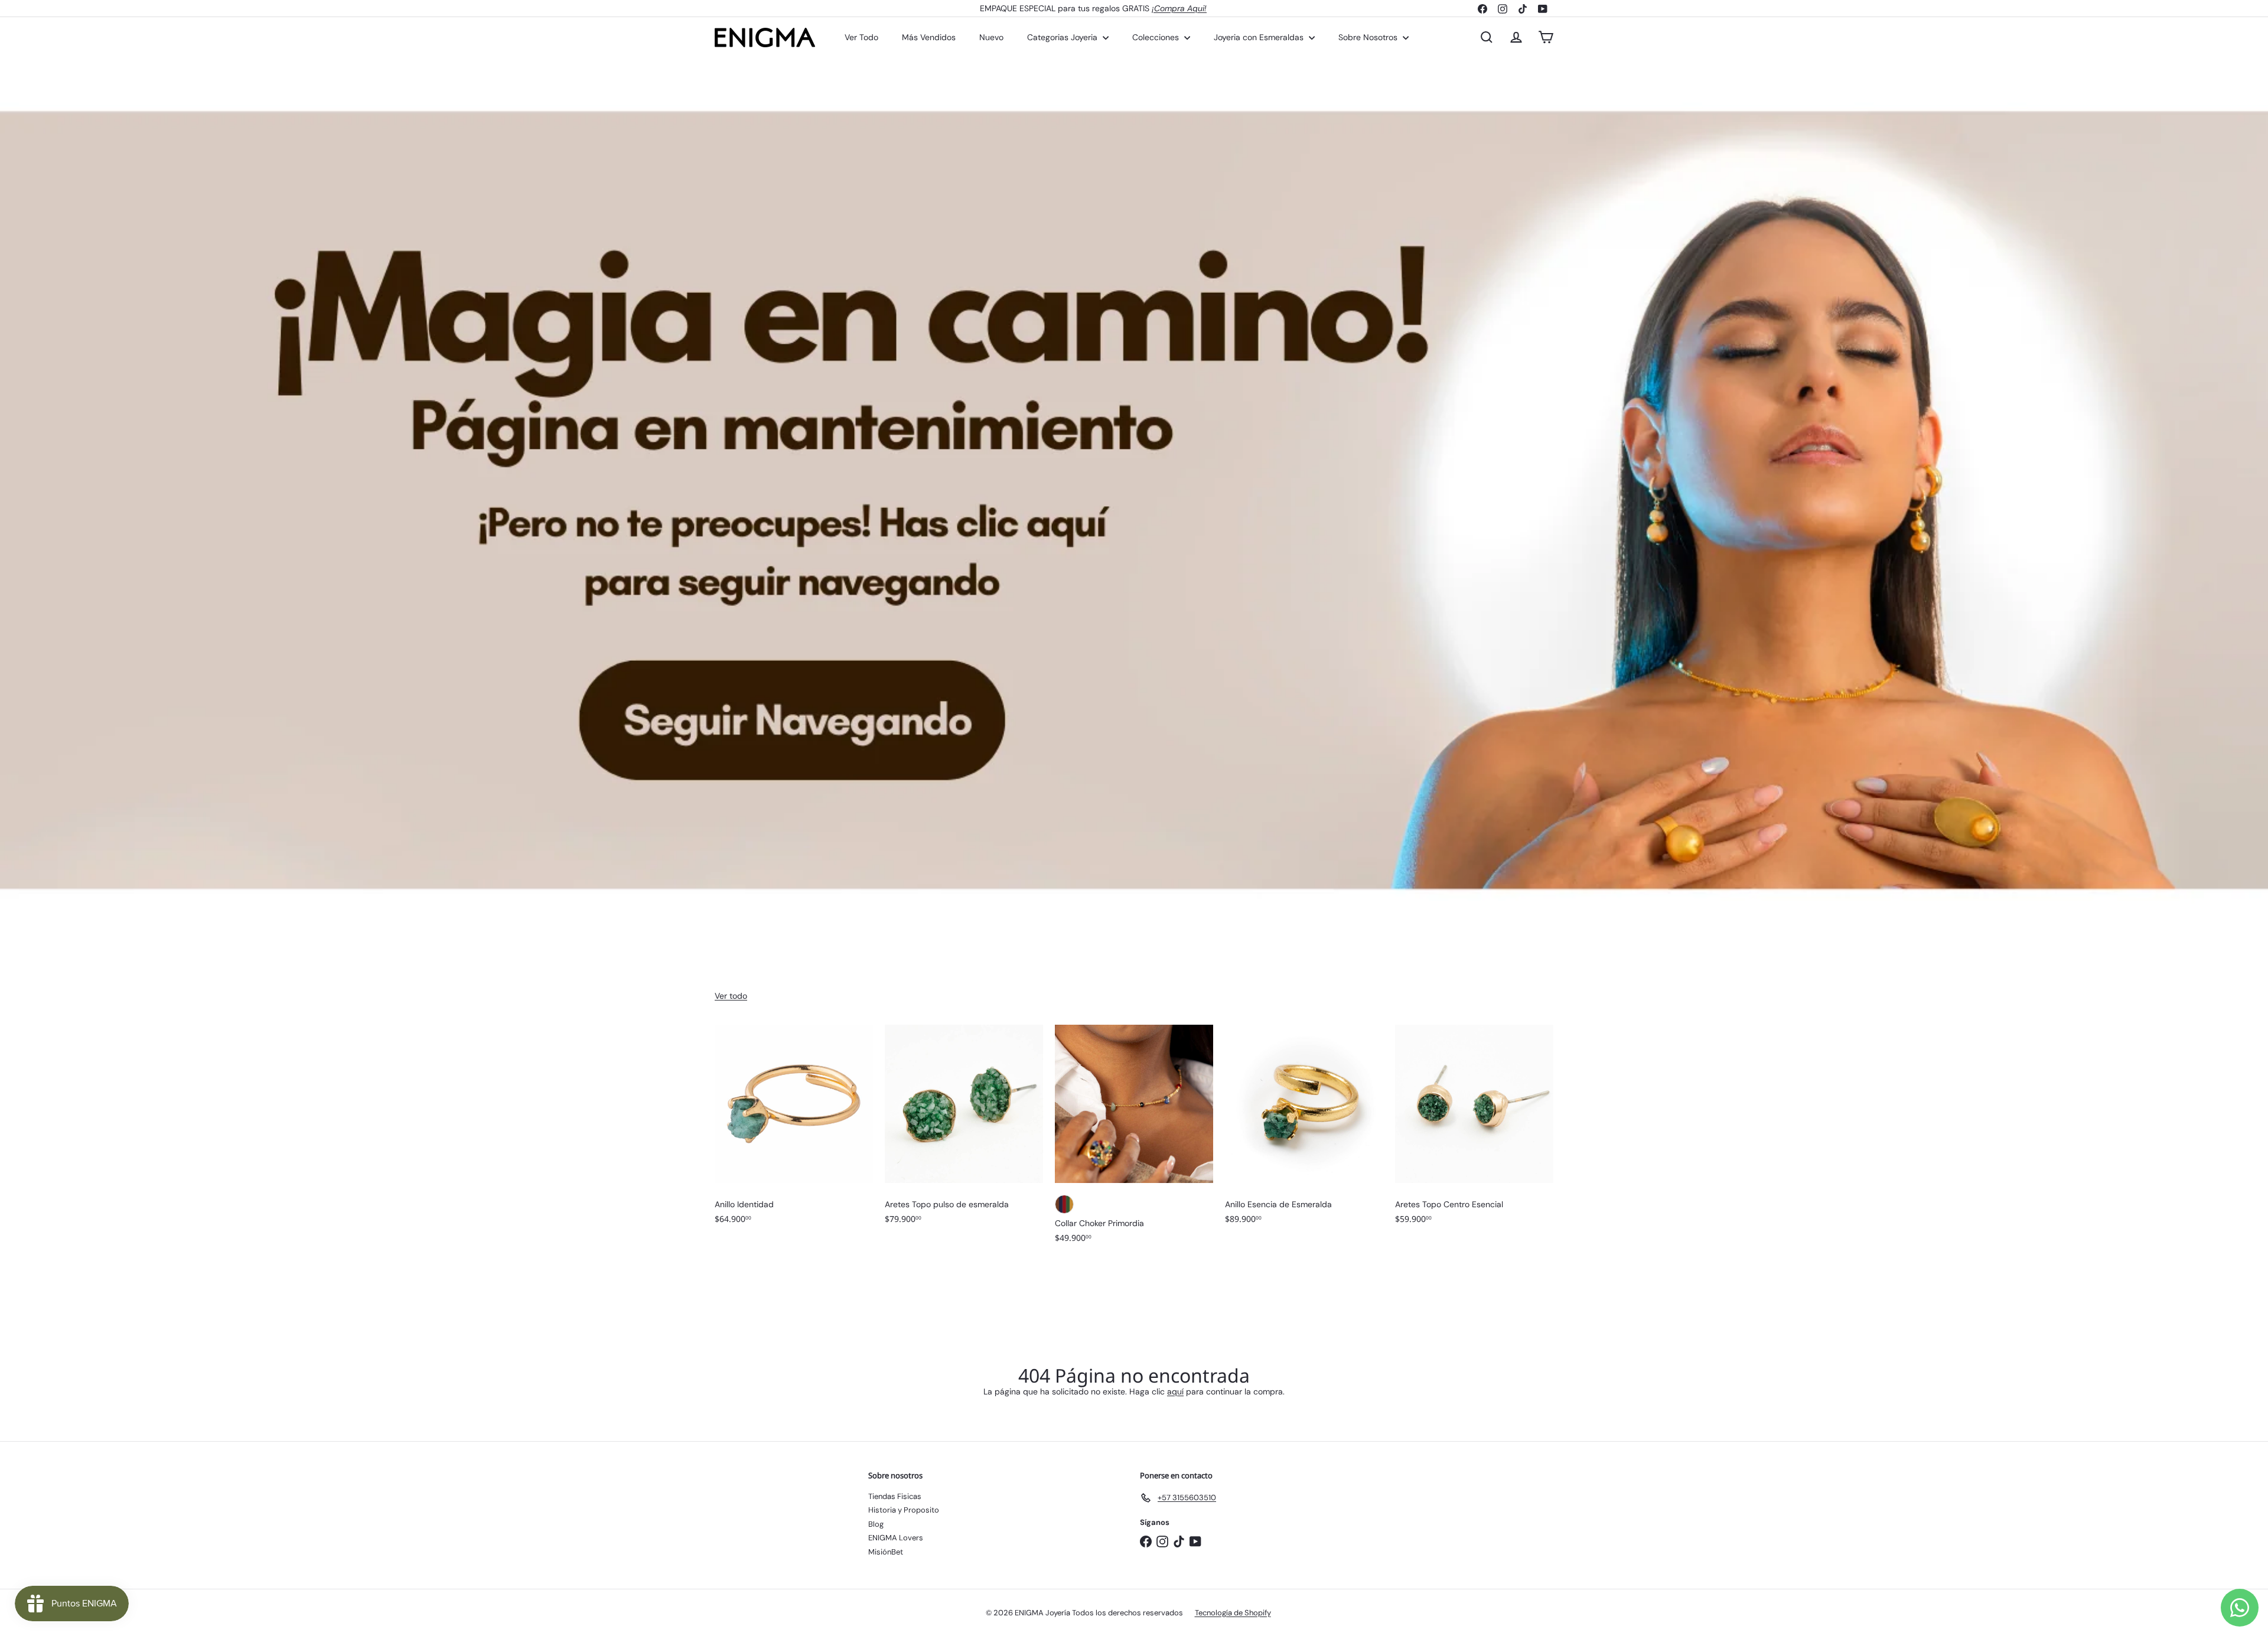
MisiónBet (886, 1552)
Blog (876, 1524)
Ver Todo (861, 37)
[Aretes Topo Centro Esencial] (1474, 1130)
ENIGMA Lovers (896, 1538)
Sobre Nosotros (1369, 37)
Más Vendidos (929, 37)
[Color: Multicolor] (1064, 1204)
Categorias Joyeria (1063, 37)
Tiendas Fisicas (895, 1496)
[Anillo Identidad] (794, 1130)
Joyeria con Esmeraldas (1260, 37)
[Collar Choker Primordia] (1134, 1140)
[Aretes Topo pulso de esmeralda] (964, 1130)
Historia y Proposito (904, 1510)
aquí (1175, 1391)
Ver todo (731, 996)
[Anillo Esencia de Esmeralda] (1304, 1130)
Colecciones (1157, 37)
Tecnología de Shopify (1233, 1613)
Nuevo (991, 37)
